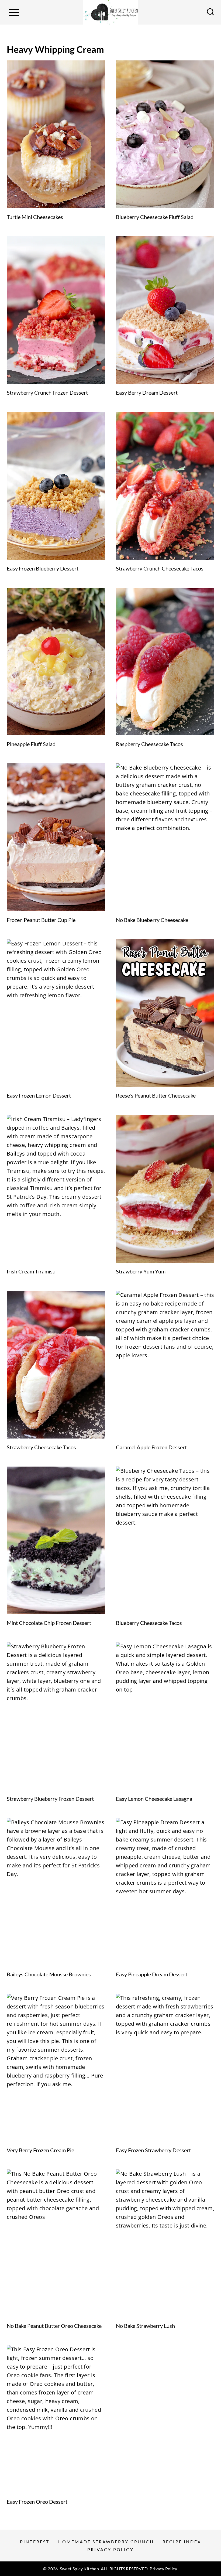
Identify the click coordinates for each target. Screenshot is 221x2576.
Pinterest (35, 2542)
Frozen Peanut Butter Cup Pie (41, 920)
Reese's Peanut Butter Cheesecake (156, 1095)
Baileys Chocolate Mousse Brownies (49, 1974)
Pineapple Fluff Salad (31, 744)
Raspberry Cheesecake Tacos (149, 744)
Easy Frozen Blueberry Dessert (43, 568)
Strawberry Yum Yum (141, 1271)
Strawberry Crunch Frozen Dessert (47, 392)
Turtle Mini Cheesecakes (35, 217)
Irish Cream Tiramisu (31, 1271)
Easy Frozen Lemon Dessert (39, 1095)
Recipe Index (182, 2542)
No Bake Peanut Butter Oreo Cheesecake (54, 2326)
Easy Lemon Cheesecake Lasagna (154, 1799)
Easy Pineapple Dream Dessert (152, 1974)
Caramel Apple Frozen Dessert (151, 1447)
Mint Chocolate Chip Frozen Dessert (49, 1623)
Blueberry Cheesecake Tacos (149, 1623)
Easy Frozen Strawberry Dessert (153, 2150)
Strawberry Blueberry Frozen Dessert (50, 1799)
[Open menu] (14, 12)
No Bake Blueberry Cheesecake (152, 920)
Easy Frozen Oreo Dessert (37, 2502)
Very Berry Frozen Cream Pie (40, 2150)
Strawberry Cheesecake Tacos (41, 1447)
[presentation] (56, 134)
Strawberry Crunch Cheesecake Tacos (160, 568)
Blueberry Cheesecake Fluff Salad (155, 217)
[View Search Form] (210, 12)
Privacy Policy (110, 2549)
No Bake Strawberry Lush (145, 2326)
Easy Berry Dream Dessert (147, 392)
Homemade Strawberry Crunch (106, 2542)
